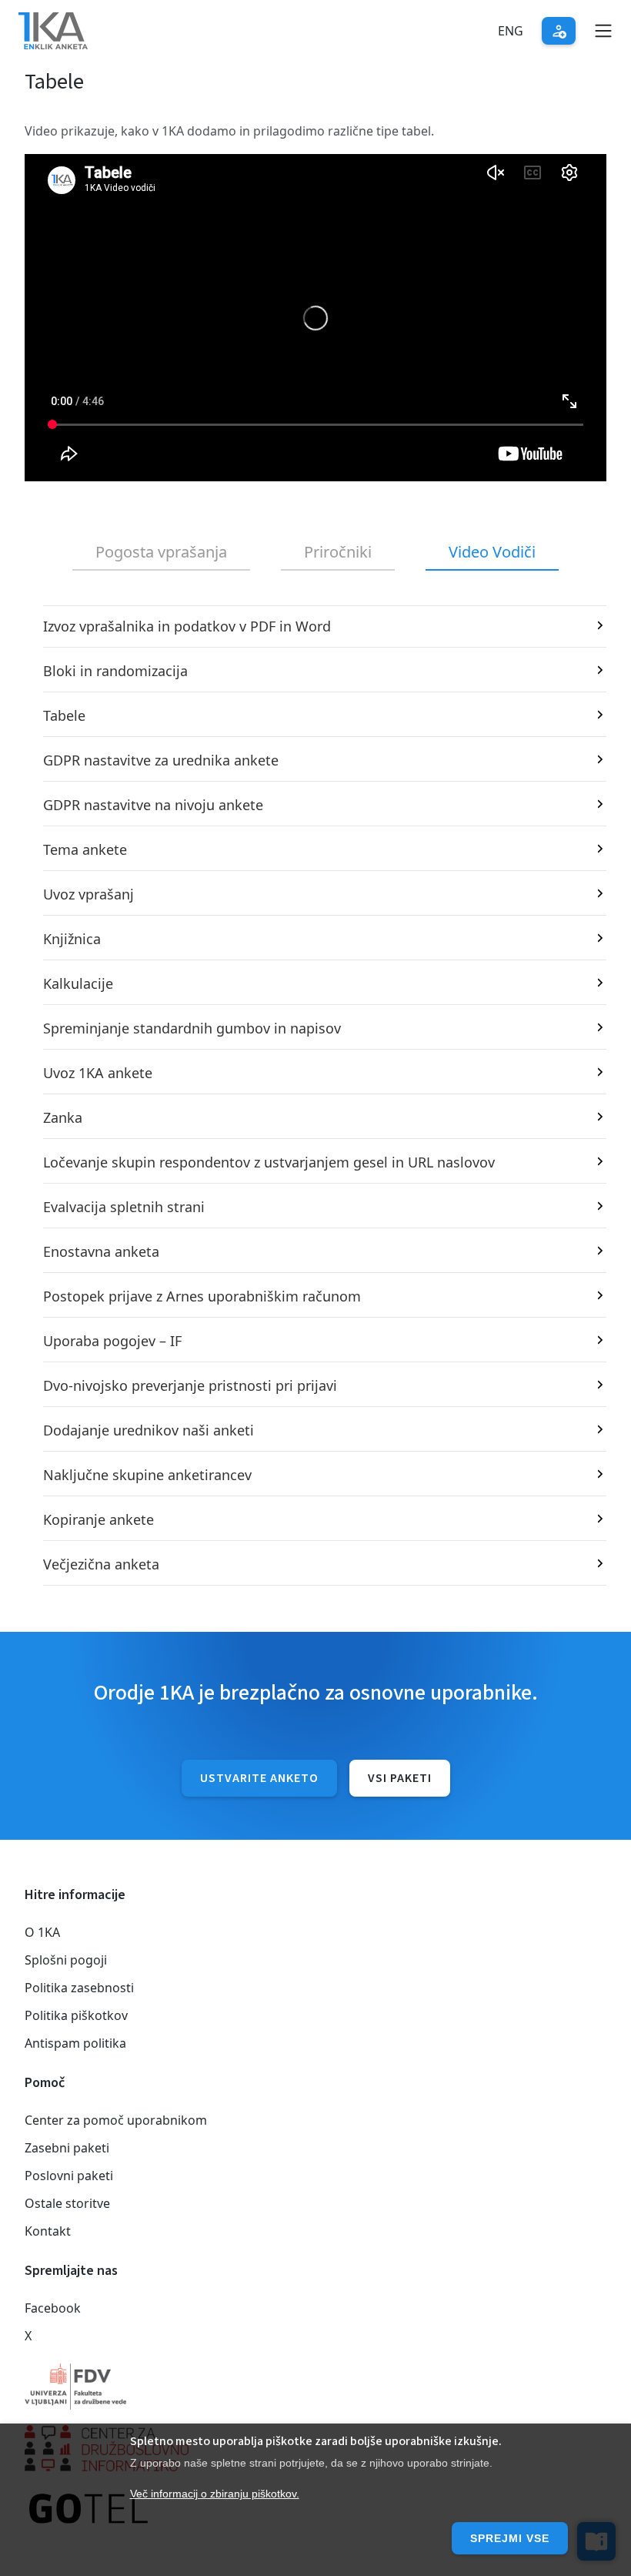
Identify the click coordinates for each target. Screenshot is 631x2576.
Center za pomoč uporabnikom (116, 2120)
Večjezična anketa (101, 1564)
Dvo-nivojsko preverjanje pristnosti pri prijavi (190, 1385)
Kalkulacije (78, 983)
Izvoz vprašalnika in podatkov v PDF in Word (187, 626)
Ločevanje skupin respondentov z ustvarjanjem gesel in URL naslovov (269, 1162)
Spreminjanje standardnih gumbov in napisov (192, 1028)
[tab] (161, 553)
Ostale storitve (67, 2203)
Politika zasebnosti (79, 1988)
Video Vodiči (492, 552)
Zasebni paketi (67, 2148)
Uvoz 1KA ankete (98, 1073)
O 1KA (42, 1932)
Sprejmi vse (510, 2538)
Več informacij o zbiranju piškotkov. (215, 2494)
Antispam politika (75, 2043)
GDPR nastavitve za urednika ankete (161, 760)
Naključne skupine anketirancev (147, 1475)
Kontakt (48, 2231)
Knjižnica (72, 939)
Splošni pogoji (66, 1960)
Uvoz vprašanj (88, 894)
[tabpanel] (315, 1095)
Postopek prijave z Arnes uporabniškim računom (202, 1296)
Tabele (64, 715)
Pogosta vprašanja (161, 552)
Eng (511, 31)
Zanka (63, 1117)
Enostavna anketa (101, 1251)
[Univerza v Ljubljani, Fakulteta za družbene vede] (315, 2387)
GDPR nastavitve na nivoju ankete (153, 805)
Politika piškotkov (76, 2015)
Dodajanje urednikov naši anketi (149, 1430)
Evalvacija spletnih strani (124, 1207)
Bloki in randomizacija (115, 671)
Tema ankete (85, 849)
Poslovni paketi (69, 2176)
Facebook (53, 2308)
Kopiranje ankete (98, 1519)
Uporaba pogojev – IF (112, 1341)
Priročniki (338, 552)
